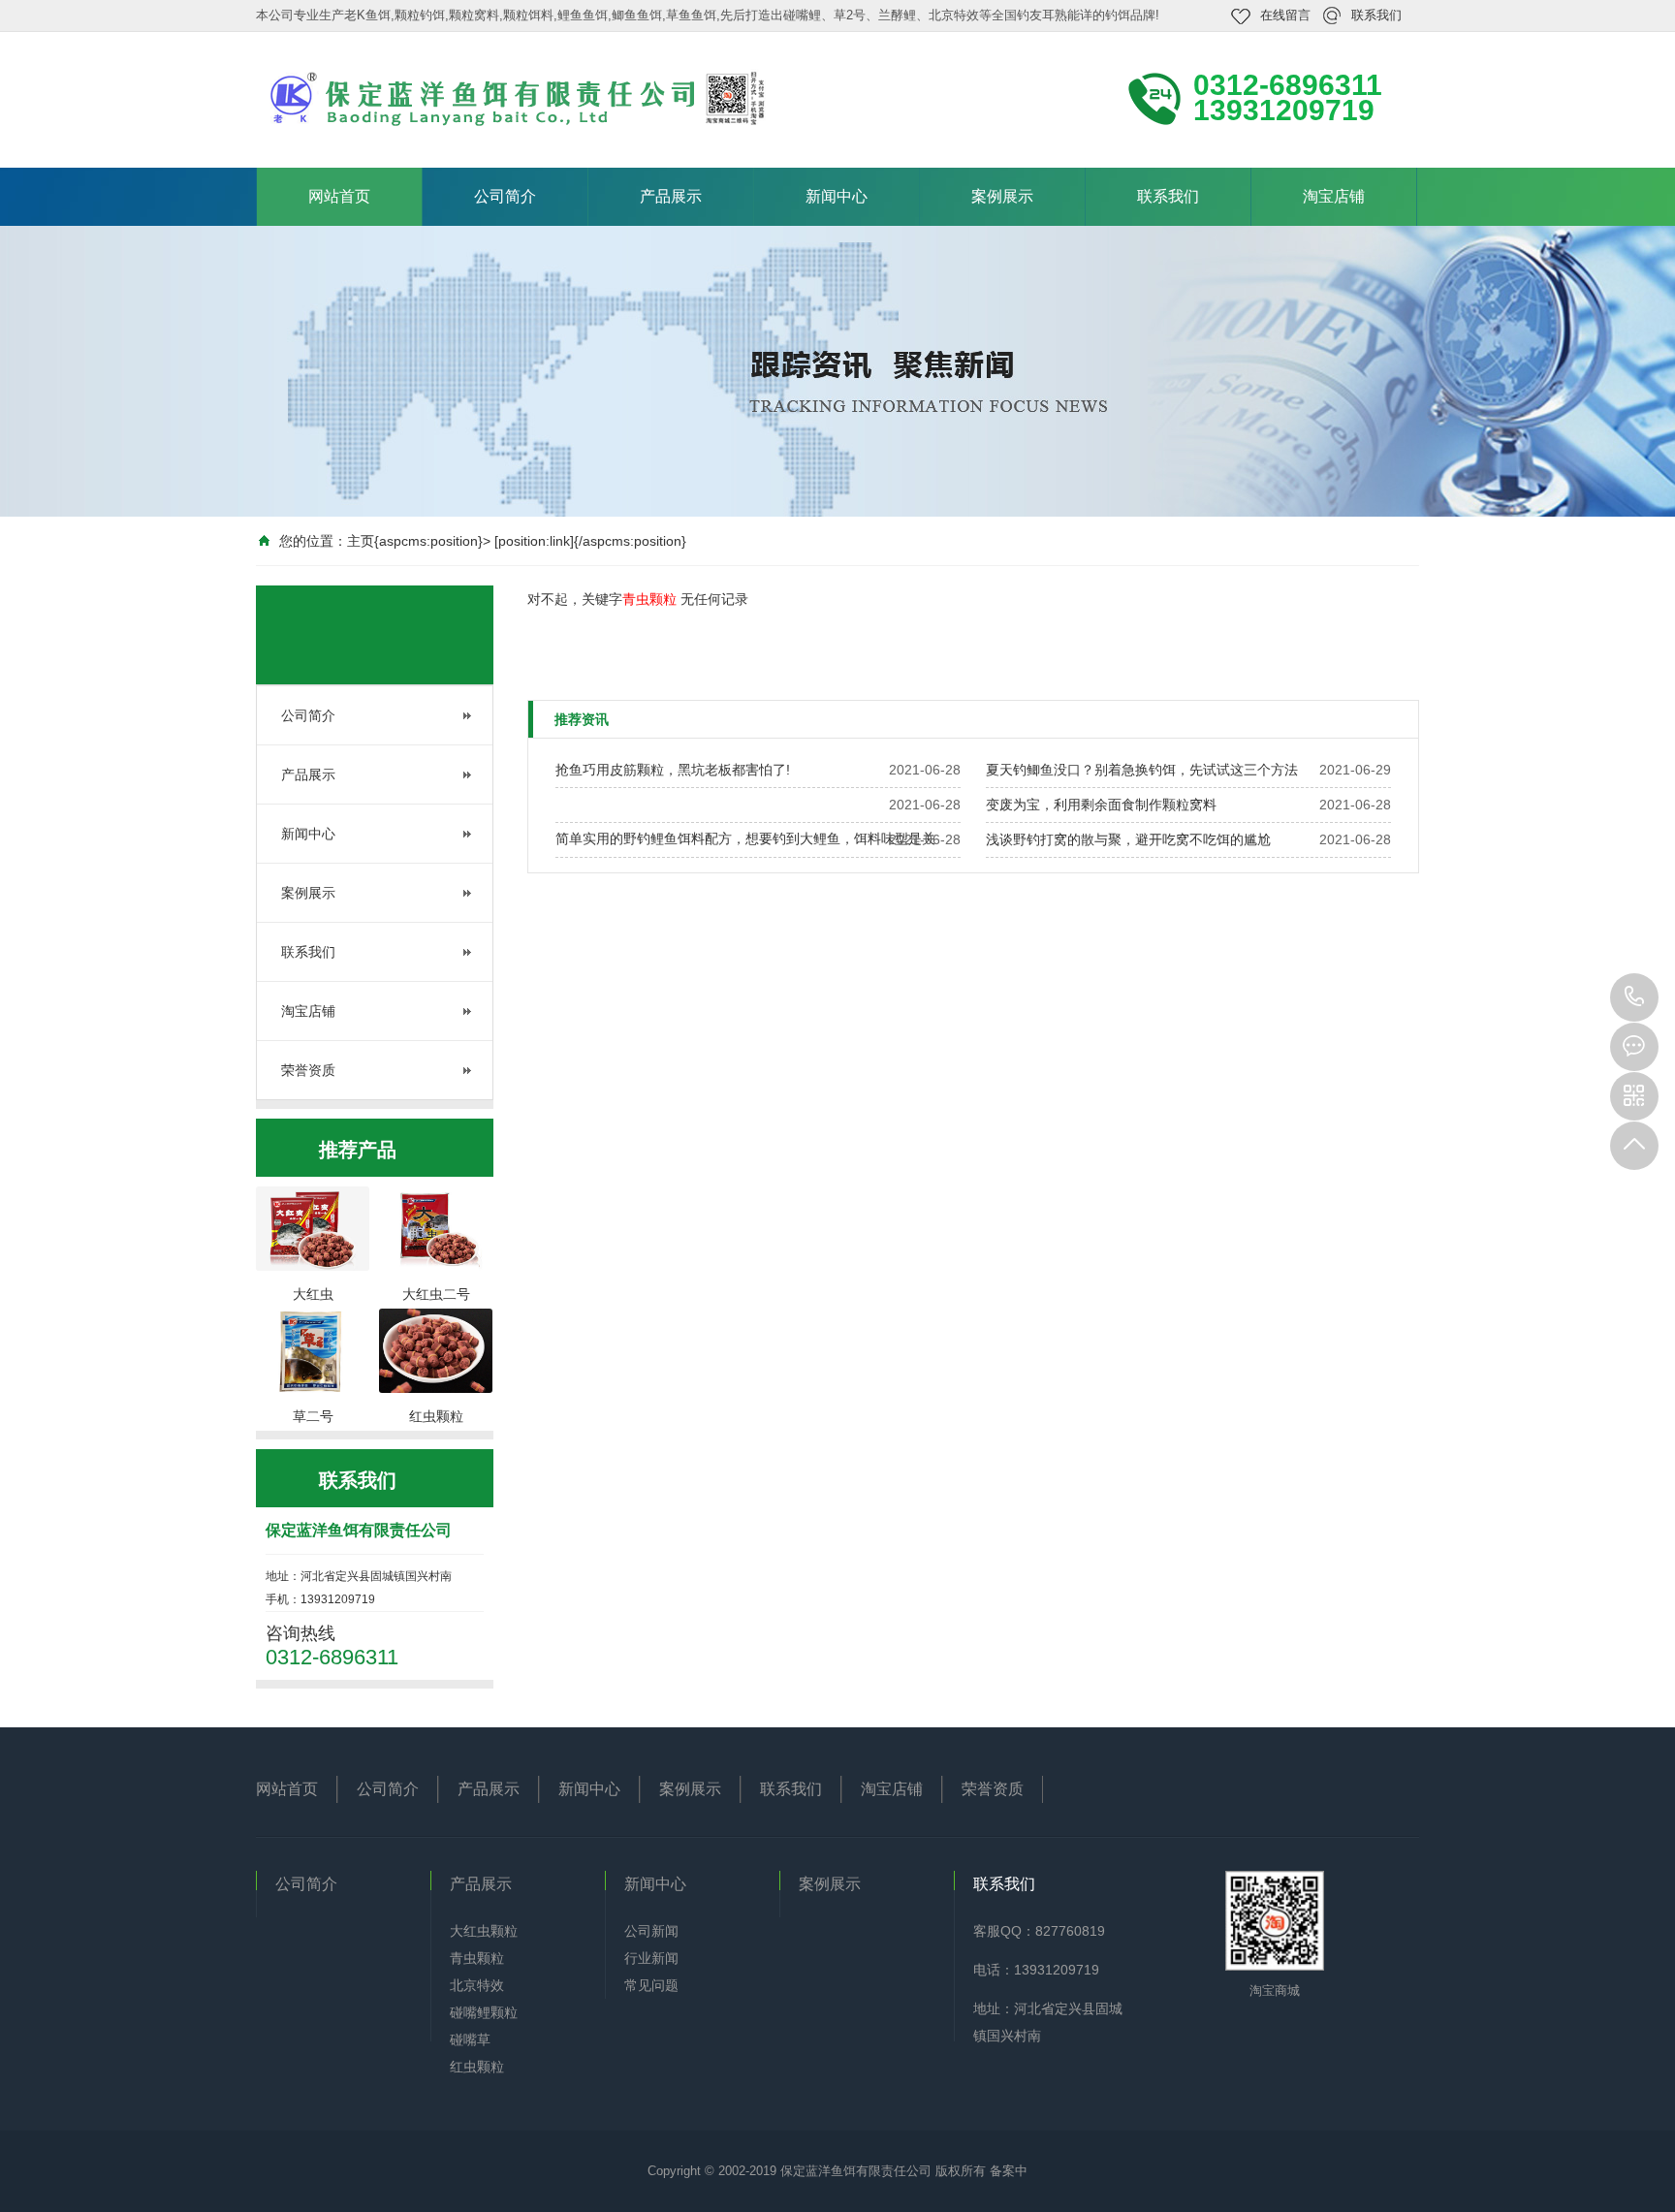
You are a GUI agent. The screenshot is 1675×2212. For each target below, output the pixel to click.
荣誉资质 (308, 1070)
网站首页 (339, 196)
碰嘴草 (470, 2039)
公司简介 (505, 196)
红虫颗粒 (477, 2067)
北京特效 (477, 1985)
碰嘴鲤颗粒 (484, 2012)
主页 (361, 541)
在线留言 (1285, 15)
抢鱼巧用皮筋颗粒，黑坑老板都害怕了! (673, 770)
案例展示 (1002, 196)
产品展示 (671, 196)
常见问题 (651, 1985)
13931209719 (1634, 997)
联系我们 (1376, 15)
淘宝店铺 (1334, 196)
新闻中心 (837, 196)
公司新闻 (651, 1931)
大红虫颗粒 (484, 1931)
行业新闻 (651, 1958)
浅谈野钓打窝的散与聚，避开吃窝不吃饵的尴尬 (1128, 839)
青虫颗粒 (477, 1958)
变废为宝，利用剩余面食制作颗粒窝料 (1101, 805)
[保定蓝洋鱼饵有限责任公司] (518, 98)
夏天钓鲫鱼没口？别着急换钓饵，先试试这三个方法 (1142, 770)
